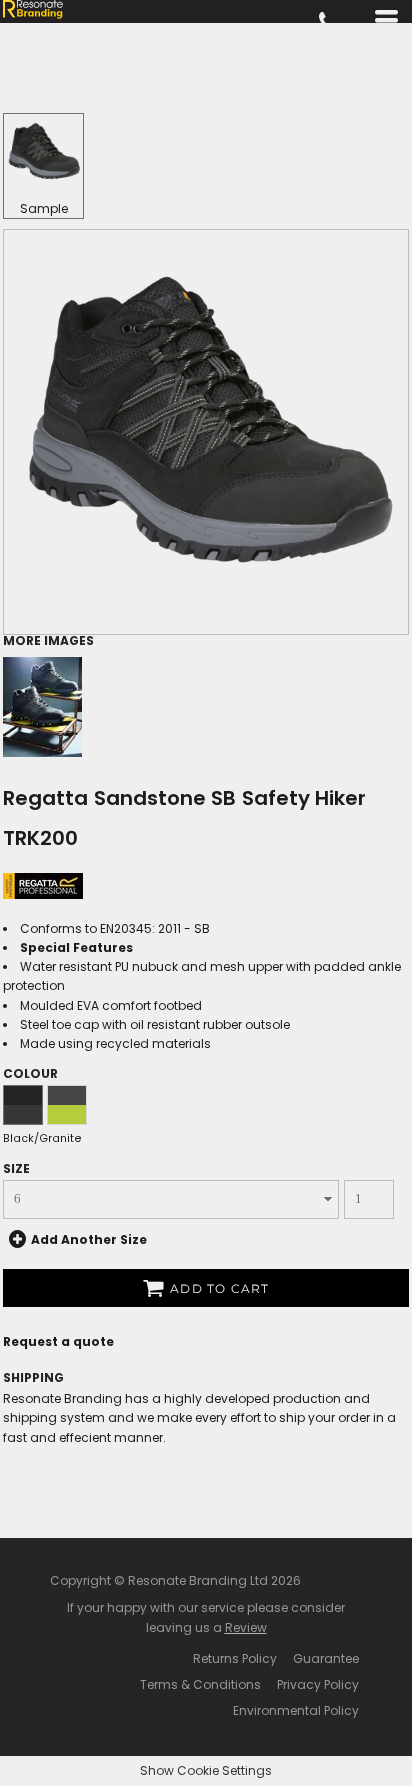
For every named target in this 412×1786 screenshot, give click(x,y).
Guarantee (326, 1658)
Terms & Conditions (200, 1684)
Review (246, 1627)
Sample (44, 208)
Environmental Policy (296, 1710)
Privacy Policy (318, 1684)
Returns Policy (235, 1658)
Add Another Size (89, 1238)
